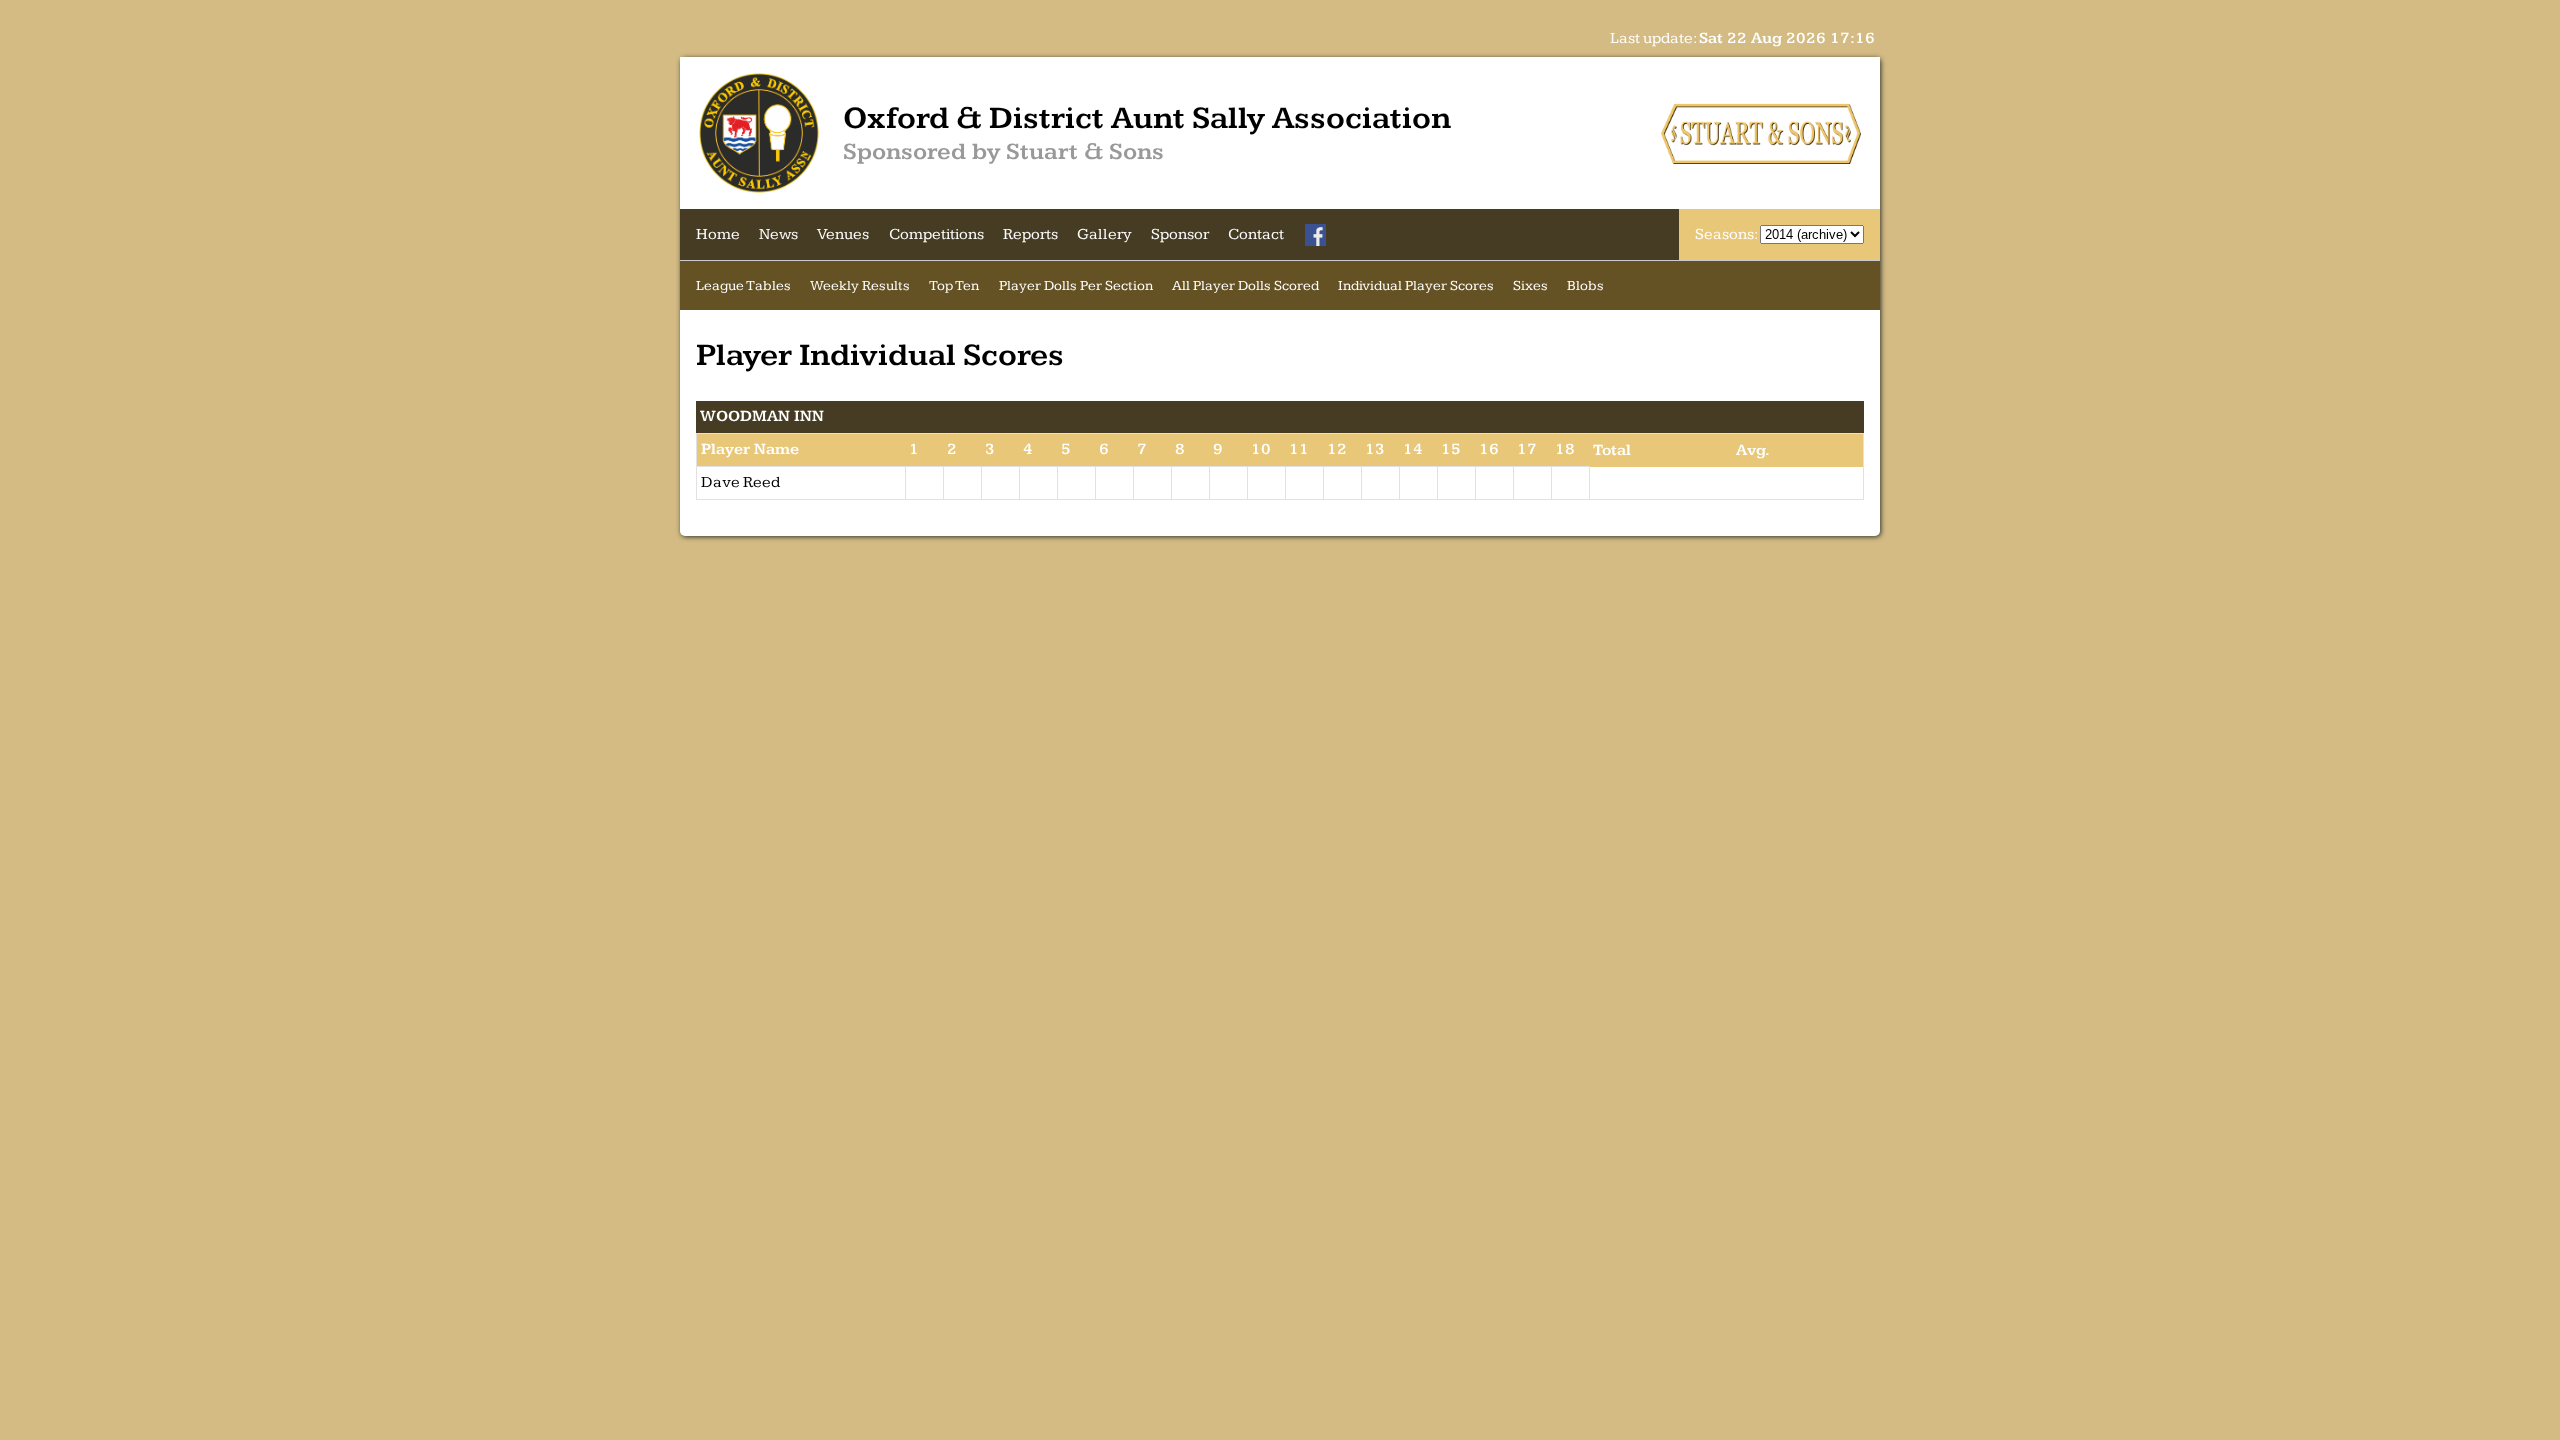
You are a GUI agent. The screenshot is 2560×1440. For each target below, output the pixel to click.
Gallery (1104, 234)
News (778, 234)
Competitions (936, 234)
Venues (843, 234)
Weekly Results (860, 285)
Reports (1030, 234)
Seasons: (1727, 234)
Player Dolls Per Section (1076, 285)
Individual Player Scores (1416, 285)
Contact (1256, 234)
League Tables (743, 285)
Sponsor (1180, 234)
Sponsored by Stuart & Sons (1003, 152)
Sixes (1530, 285)
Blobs (1585, 285)
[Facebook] (1316, 235)
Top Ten (954, 285)
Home (718, 234)
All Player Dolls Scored (1245, 285)
